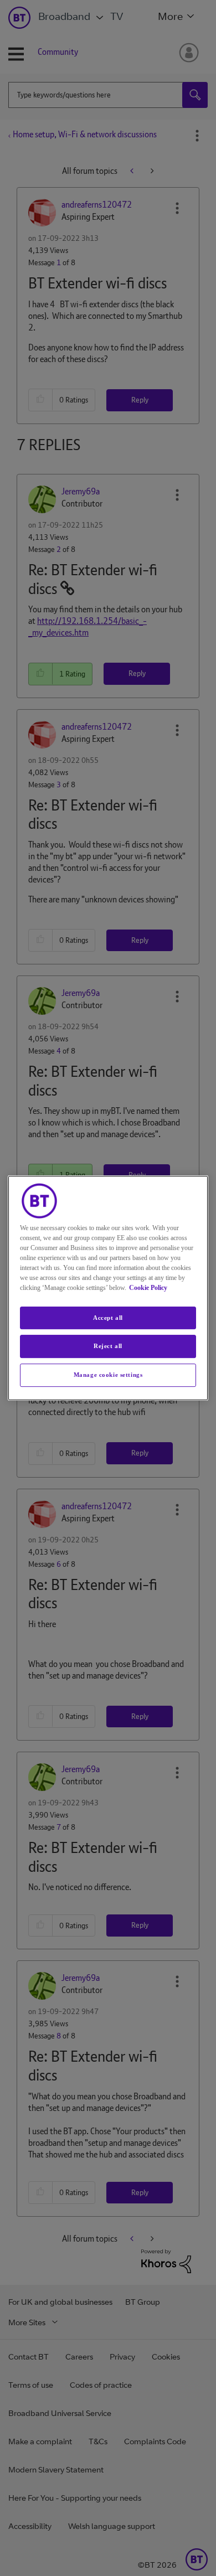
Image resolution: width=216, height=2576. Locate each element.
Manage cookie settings (108, 1375)
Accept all (108, 1318)
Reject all (108, 1346)
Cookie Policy (148, 1288)
